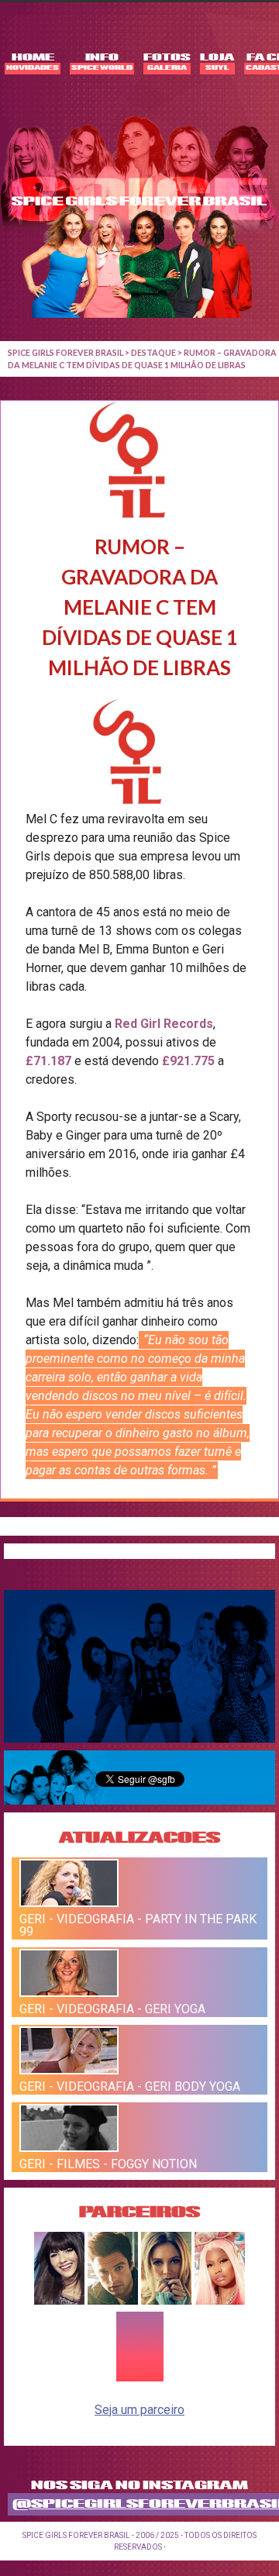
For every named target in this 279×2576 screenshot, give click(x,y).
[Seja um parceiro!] (140, 2379)
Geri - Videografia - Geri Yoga (112, 2009)
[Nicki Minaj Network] (220, 2300)
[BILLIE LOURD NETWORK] (166, 2300)
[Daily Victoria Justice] (59, 2300)
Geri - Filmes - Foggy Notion (108, 2164)
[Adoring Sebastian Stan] (113, 2300)
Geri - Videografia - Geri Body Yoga (130, 2086)
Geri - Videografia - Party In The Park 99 (138, 1925)
